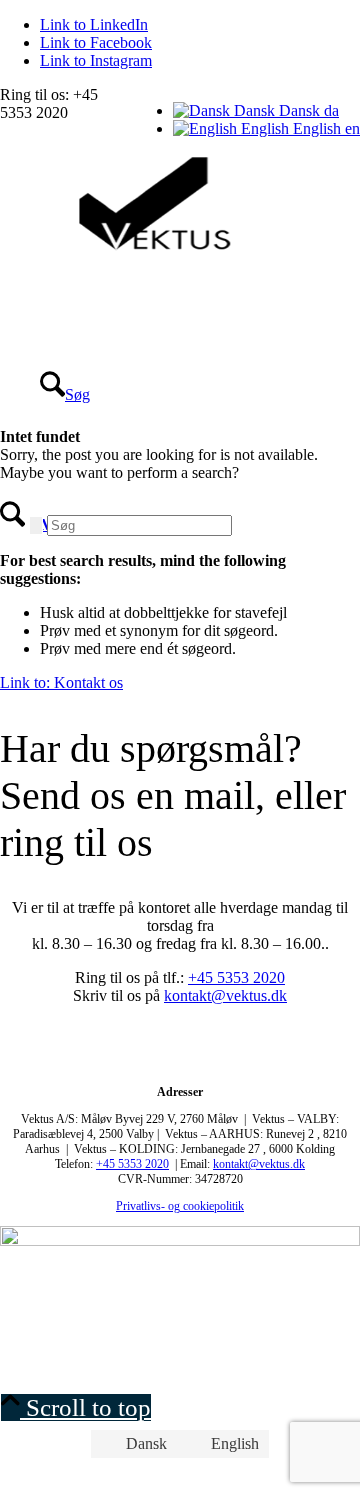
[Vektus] (150, 248)
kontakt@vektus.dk (225, 995)
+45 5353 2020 (236, 977)
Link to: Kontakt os (61, 682)
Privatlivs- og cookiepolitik (180, 1206)
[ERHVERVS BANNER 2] (180, 1240)
